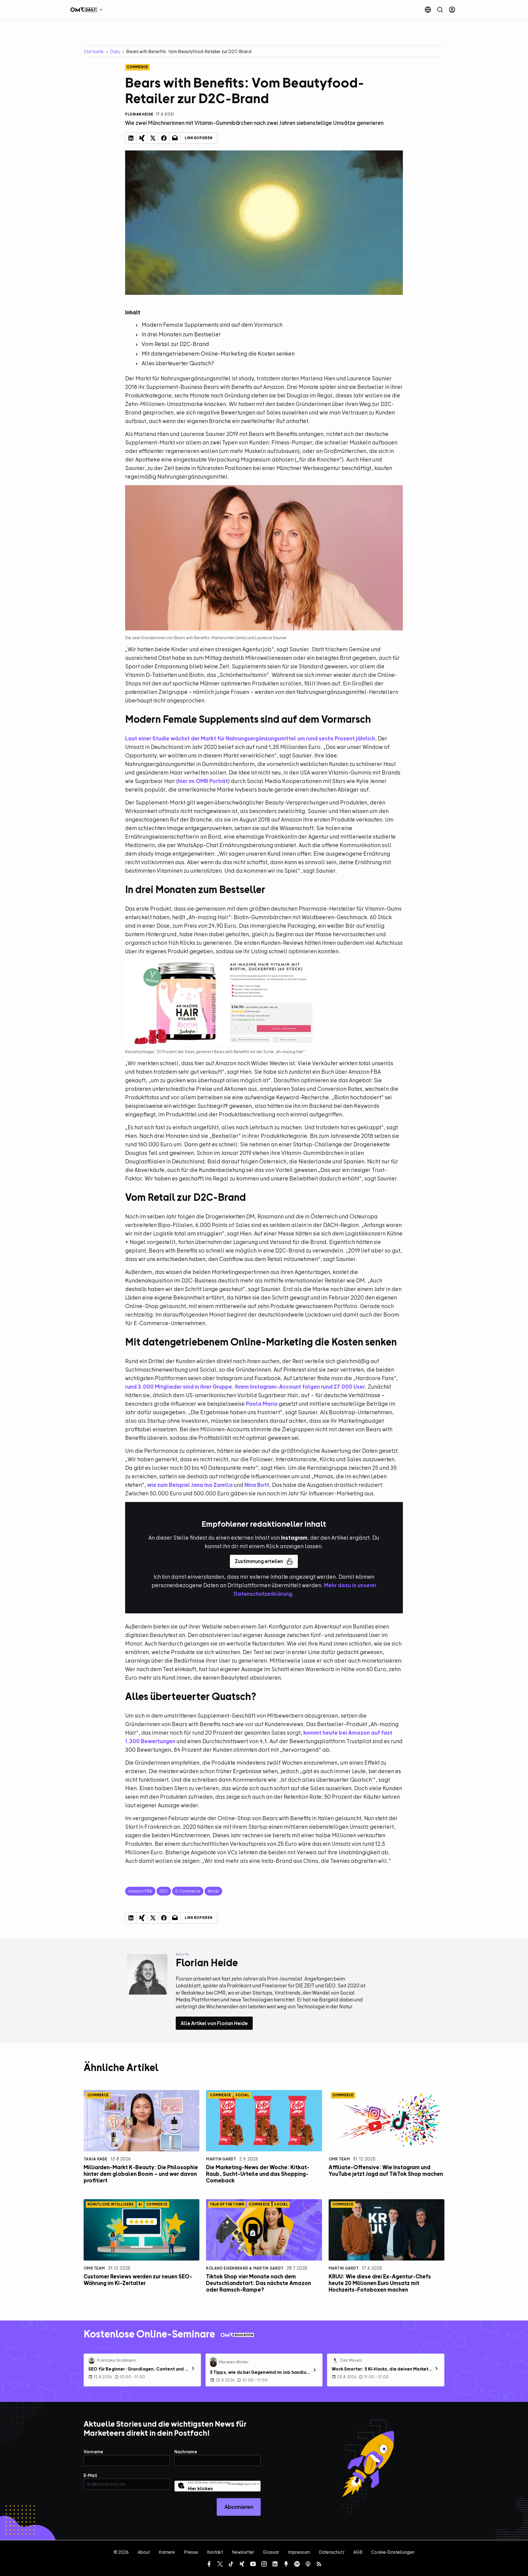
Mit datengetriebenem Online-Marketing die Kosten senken (218, 354)
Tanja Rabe (95, 2159)
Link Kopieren (199, 138)
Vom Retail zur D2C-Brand (175, 344)
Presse (191, 2552)
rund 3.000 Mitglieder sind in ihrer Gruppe (179, 1387)
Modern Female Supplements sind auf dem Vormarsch (212, 325)
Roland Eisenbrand (227, 2268)
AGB (358, 2552)
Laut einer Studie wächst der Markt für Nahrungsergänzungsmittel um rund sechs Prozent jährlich (250, 738)
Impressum (299, 2552)
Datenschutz (332, 2552)
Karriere (167, 2552)
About (144, 2552)
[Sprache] (428, 10)
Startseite (94, 51)
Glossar (271, 2552)
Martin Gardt (221, 2159)
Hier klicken (200, 2489)
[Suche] (440, 10)
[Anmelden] (452, 10)
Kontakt (215, 2552)
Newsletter (243, 2552)
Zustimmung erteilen (259, 1561)
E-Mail (90, 2475)
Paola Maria (262, 1404)
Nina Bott (257, 1485)
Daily (115, 51)
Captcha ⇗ (244, 2484)
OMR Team (339, 2159)
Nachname (186, 2452)
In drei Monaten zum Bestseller (181, 334)
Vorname (93, 2452)
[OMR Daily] (88, 10)
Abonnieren (239, 2507)
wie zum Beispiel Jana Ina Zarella (190, 1485)
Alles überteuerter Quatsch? (178, 363)
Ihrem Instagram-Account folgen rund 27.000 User (300, 1387)
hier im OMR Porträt (203, 781)
